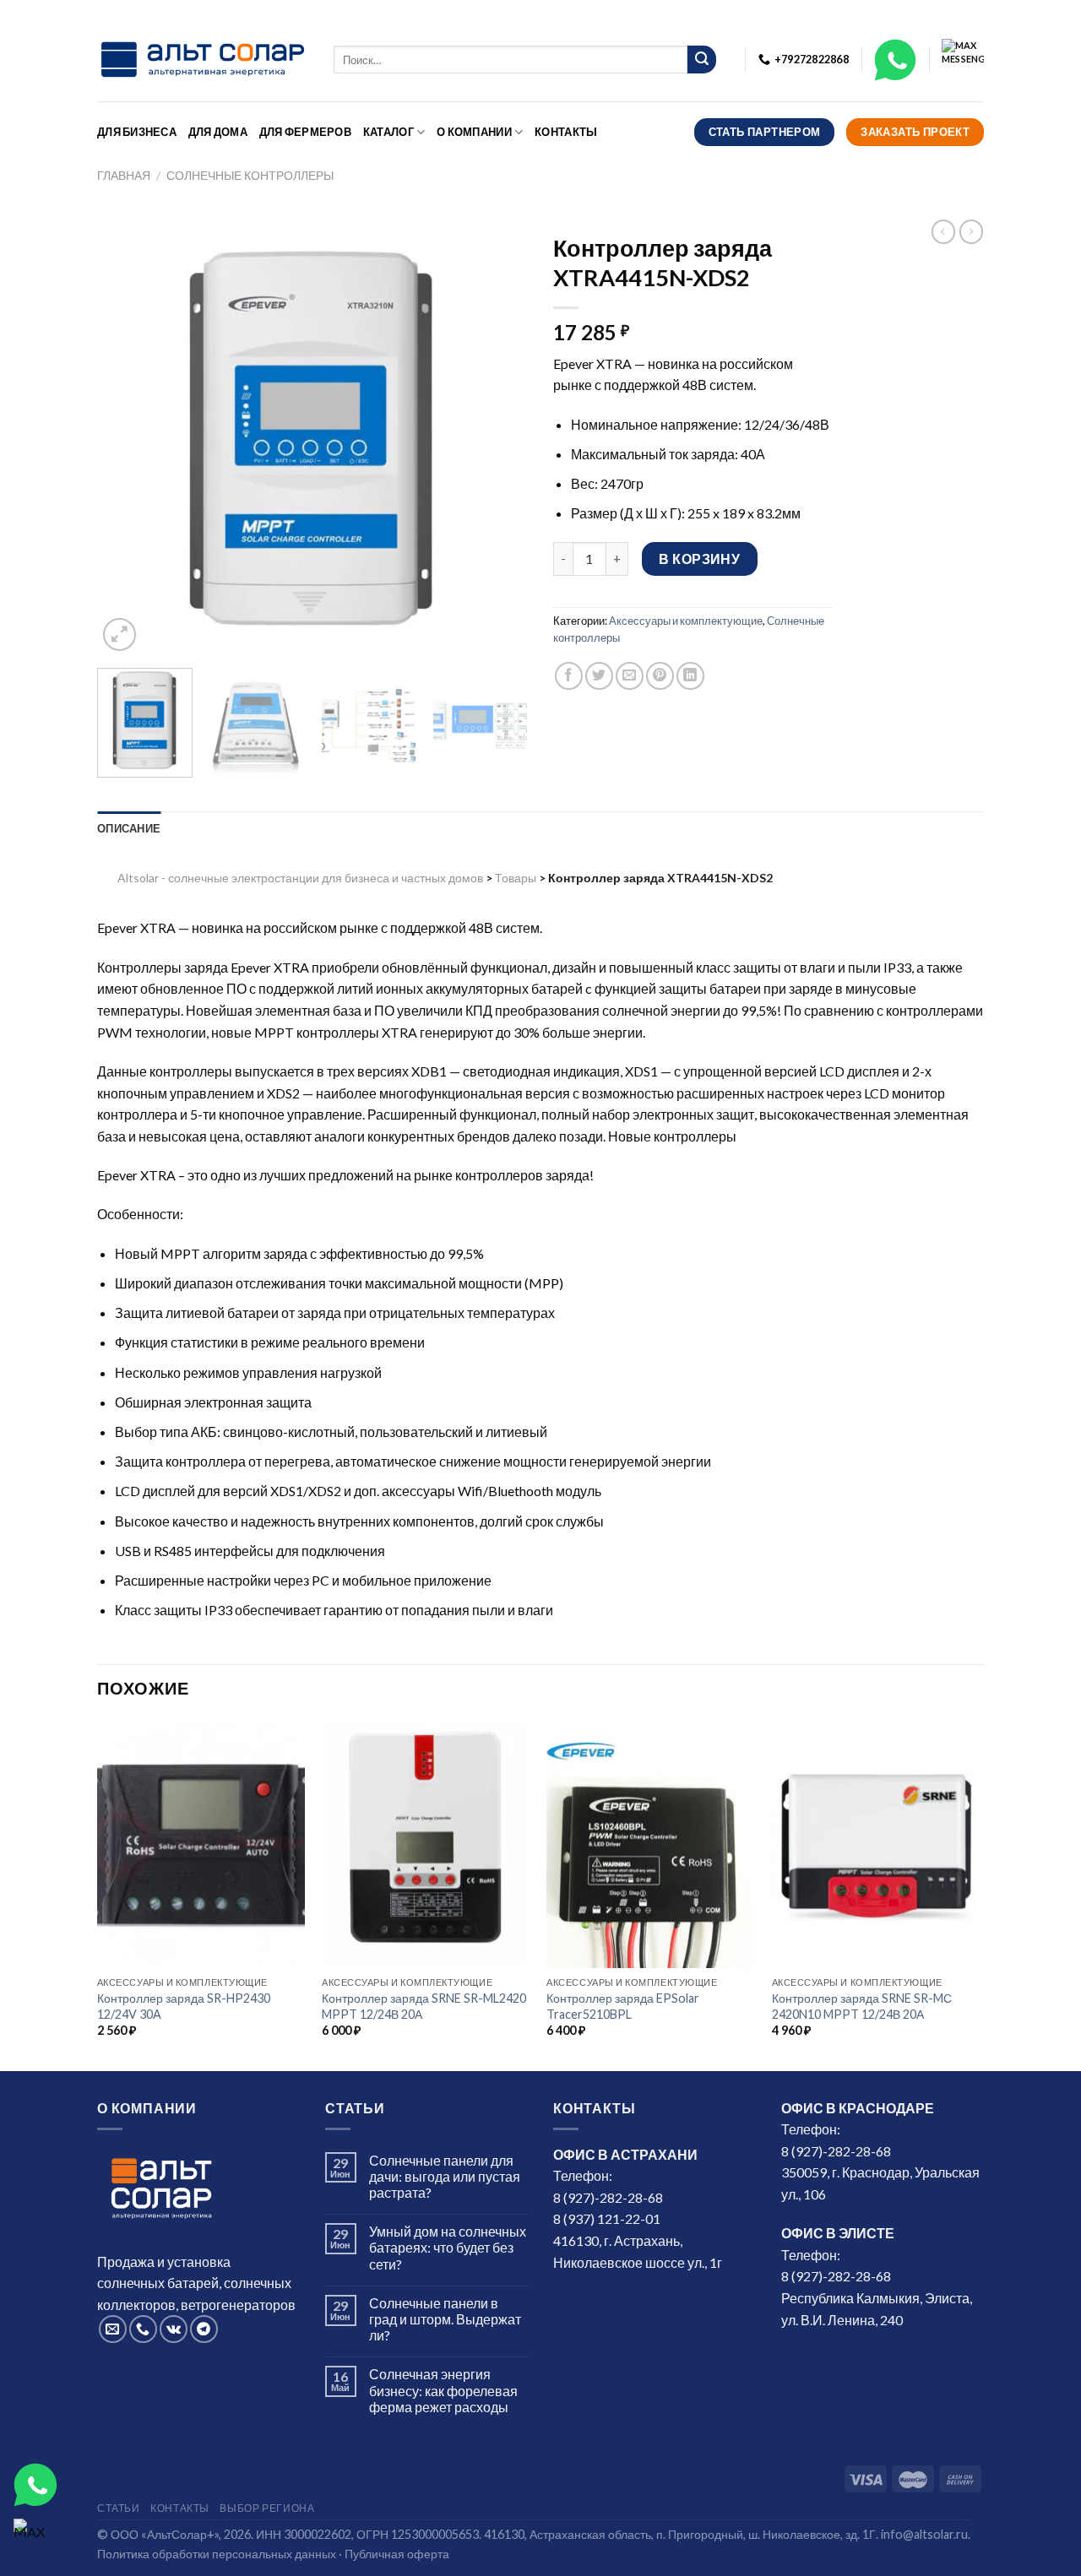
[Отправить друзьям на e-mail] (630, 676)
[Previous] (127, 440)
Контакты (566, 132)
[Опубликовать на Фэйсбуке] (569, 676)
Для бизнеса (137, 132)
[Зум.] (120, 635)
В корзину (699, 559)
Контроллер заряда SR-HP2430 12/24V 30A (184, 2006)
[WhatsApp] (35, 2485)
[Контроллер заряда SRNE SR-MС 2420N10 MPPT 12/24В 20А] (876, 1844)
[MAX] (35, 2541)
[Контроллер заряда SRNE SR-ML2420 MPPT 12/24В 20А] (426, 1844)
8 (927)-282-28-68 (608, 2197)
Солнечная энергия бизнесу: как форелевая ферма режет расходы (443, 2390)
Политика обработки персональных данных (217, 2554)
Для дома (218, 132)
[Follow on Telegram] (204, 2329)
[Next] (498, 440)
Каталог (388, 132)
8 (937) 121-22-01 (607, 2218)
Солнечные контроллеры (250, 175)
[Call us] (143, 2329)
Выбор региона (267, 2508)
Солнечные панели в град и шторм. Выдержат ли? (445, 2319)
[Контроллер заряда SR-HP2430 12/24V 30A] (201, 1844)
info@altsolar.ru (924, 2534)
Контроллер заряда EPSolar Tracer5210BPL (623, 2006)
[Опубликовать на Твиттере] (599, 676)
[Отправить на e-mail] (113, 2329)
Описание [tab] (129, 828)
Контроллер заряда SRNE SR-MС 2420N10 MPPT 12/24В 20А (862, 2006)
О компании (474, 132)
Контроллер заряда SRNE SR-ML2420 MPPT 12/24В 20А (424, 2006)
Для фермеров (305, 132)
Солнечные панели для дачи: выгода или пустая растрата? (445, 2176)
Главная (124, 175)
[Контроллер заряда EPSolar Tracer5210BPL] (651, 1844)
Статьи (119, 2508)
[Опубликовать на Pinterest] (660, 676)
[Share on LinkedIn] (690, 676)
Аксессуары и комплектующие (686, 621)
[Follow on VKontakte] (174, 2329)
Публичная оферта (397, 2554)
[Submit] (702, 60)
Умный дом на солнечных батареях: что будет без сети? (448, 2247)
